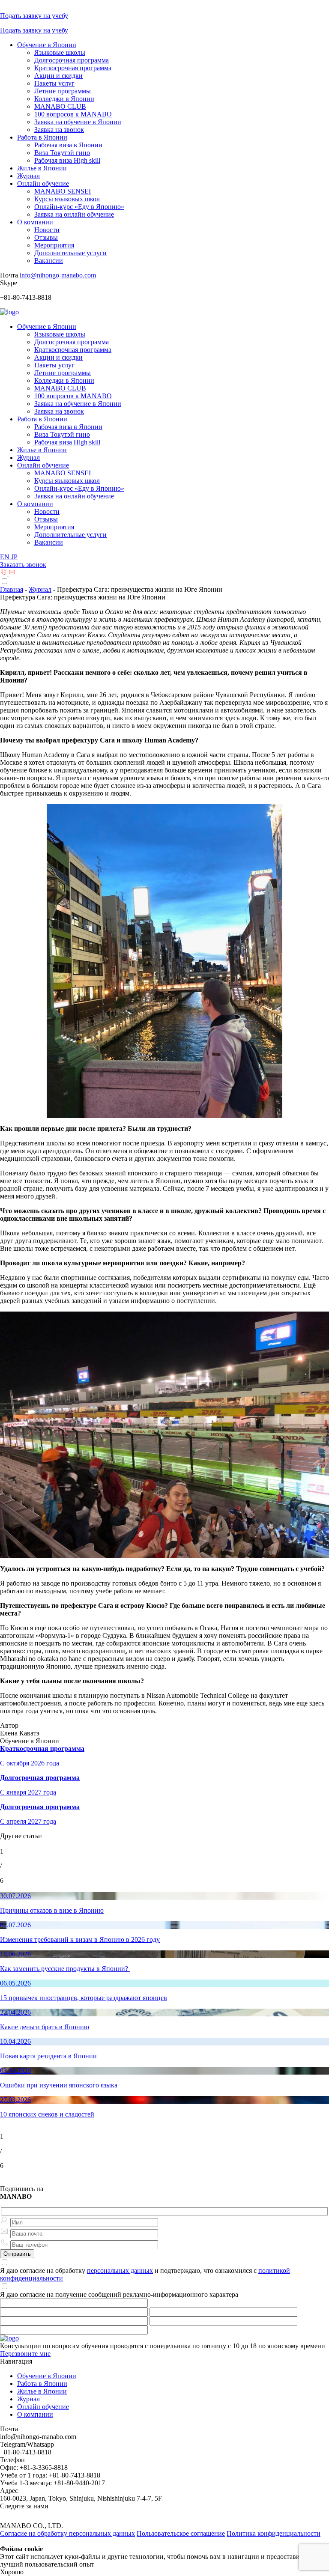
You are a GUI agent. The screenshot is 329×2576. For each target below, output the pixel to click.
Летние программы (63, 91)
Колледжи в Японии (64, 99)
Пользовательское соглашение (181, 2533)
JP (14, 557)
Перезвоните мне (25, 2354)
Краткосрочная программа (73, 68)
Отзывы (46, 237)
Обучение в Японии (47, 45)
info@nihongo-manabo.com (58, 275)
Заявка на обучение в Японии (78, 122)
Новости (47, 230)
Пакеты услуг (54, 83)
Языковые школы (60, 52)
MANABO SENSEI (63, 191)
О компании (35, 222)
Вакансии (49, 261)
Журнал (28, 176)
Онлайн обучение (43, 183)
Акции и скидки (58, 76)
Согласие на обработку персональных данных (67, 2533)
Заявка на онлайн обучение (74, 214)
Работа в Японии (42, 137)
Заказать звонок (23, 565)
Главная (12, 589)
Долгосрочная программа (72, 60)
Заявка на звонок (59, 130)
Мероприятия (54, 245)
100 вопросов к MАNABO (73, 114)
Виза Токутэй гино (62, 153)
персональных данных (120, 2270)
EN (6, 557)
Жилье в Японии (42, 168)
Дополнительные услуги (70, 253)
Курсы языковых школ (67, 199)
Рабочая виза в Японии (68, 145)
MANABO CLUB (60, 106)
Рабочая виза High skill (67, 160)
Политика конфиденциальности (274, 2533)
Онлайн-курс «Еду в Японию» (79, 207)
